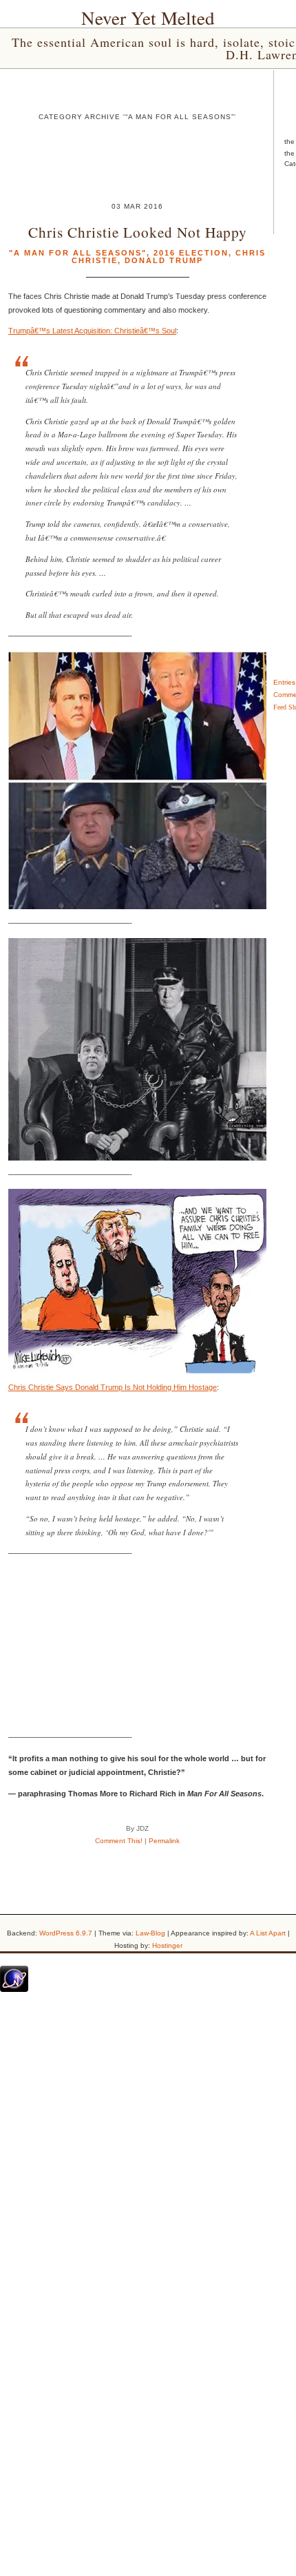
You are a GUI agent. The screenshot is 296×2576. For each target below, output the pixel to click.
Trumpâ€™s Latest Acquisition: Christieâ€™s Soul (92, 331)
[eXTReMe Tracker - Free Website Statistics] (14, 1989)
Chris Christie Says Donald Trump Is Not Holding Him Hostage (113, 1387)
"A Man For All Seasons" (78, 253)
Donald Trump (164, 260)
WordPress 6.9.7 (66, 1933)
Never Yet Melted (148, 18)
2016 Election (191, 253)
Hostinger (167, 1945)
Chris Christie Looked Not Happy (138, 232)
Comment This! (119, 1841)
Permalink (164, 1841)
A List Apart (268, 1933)
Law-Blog (150, 1933)
